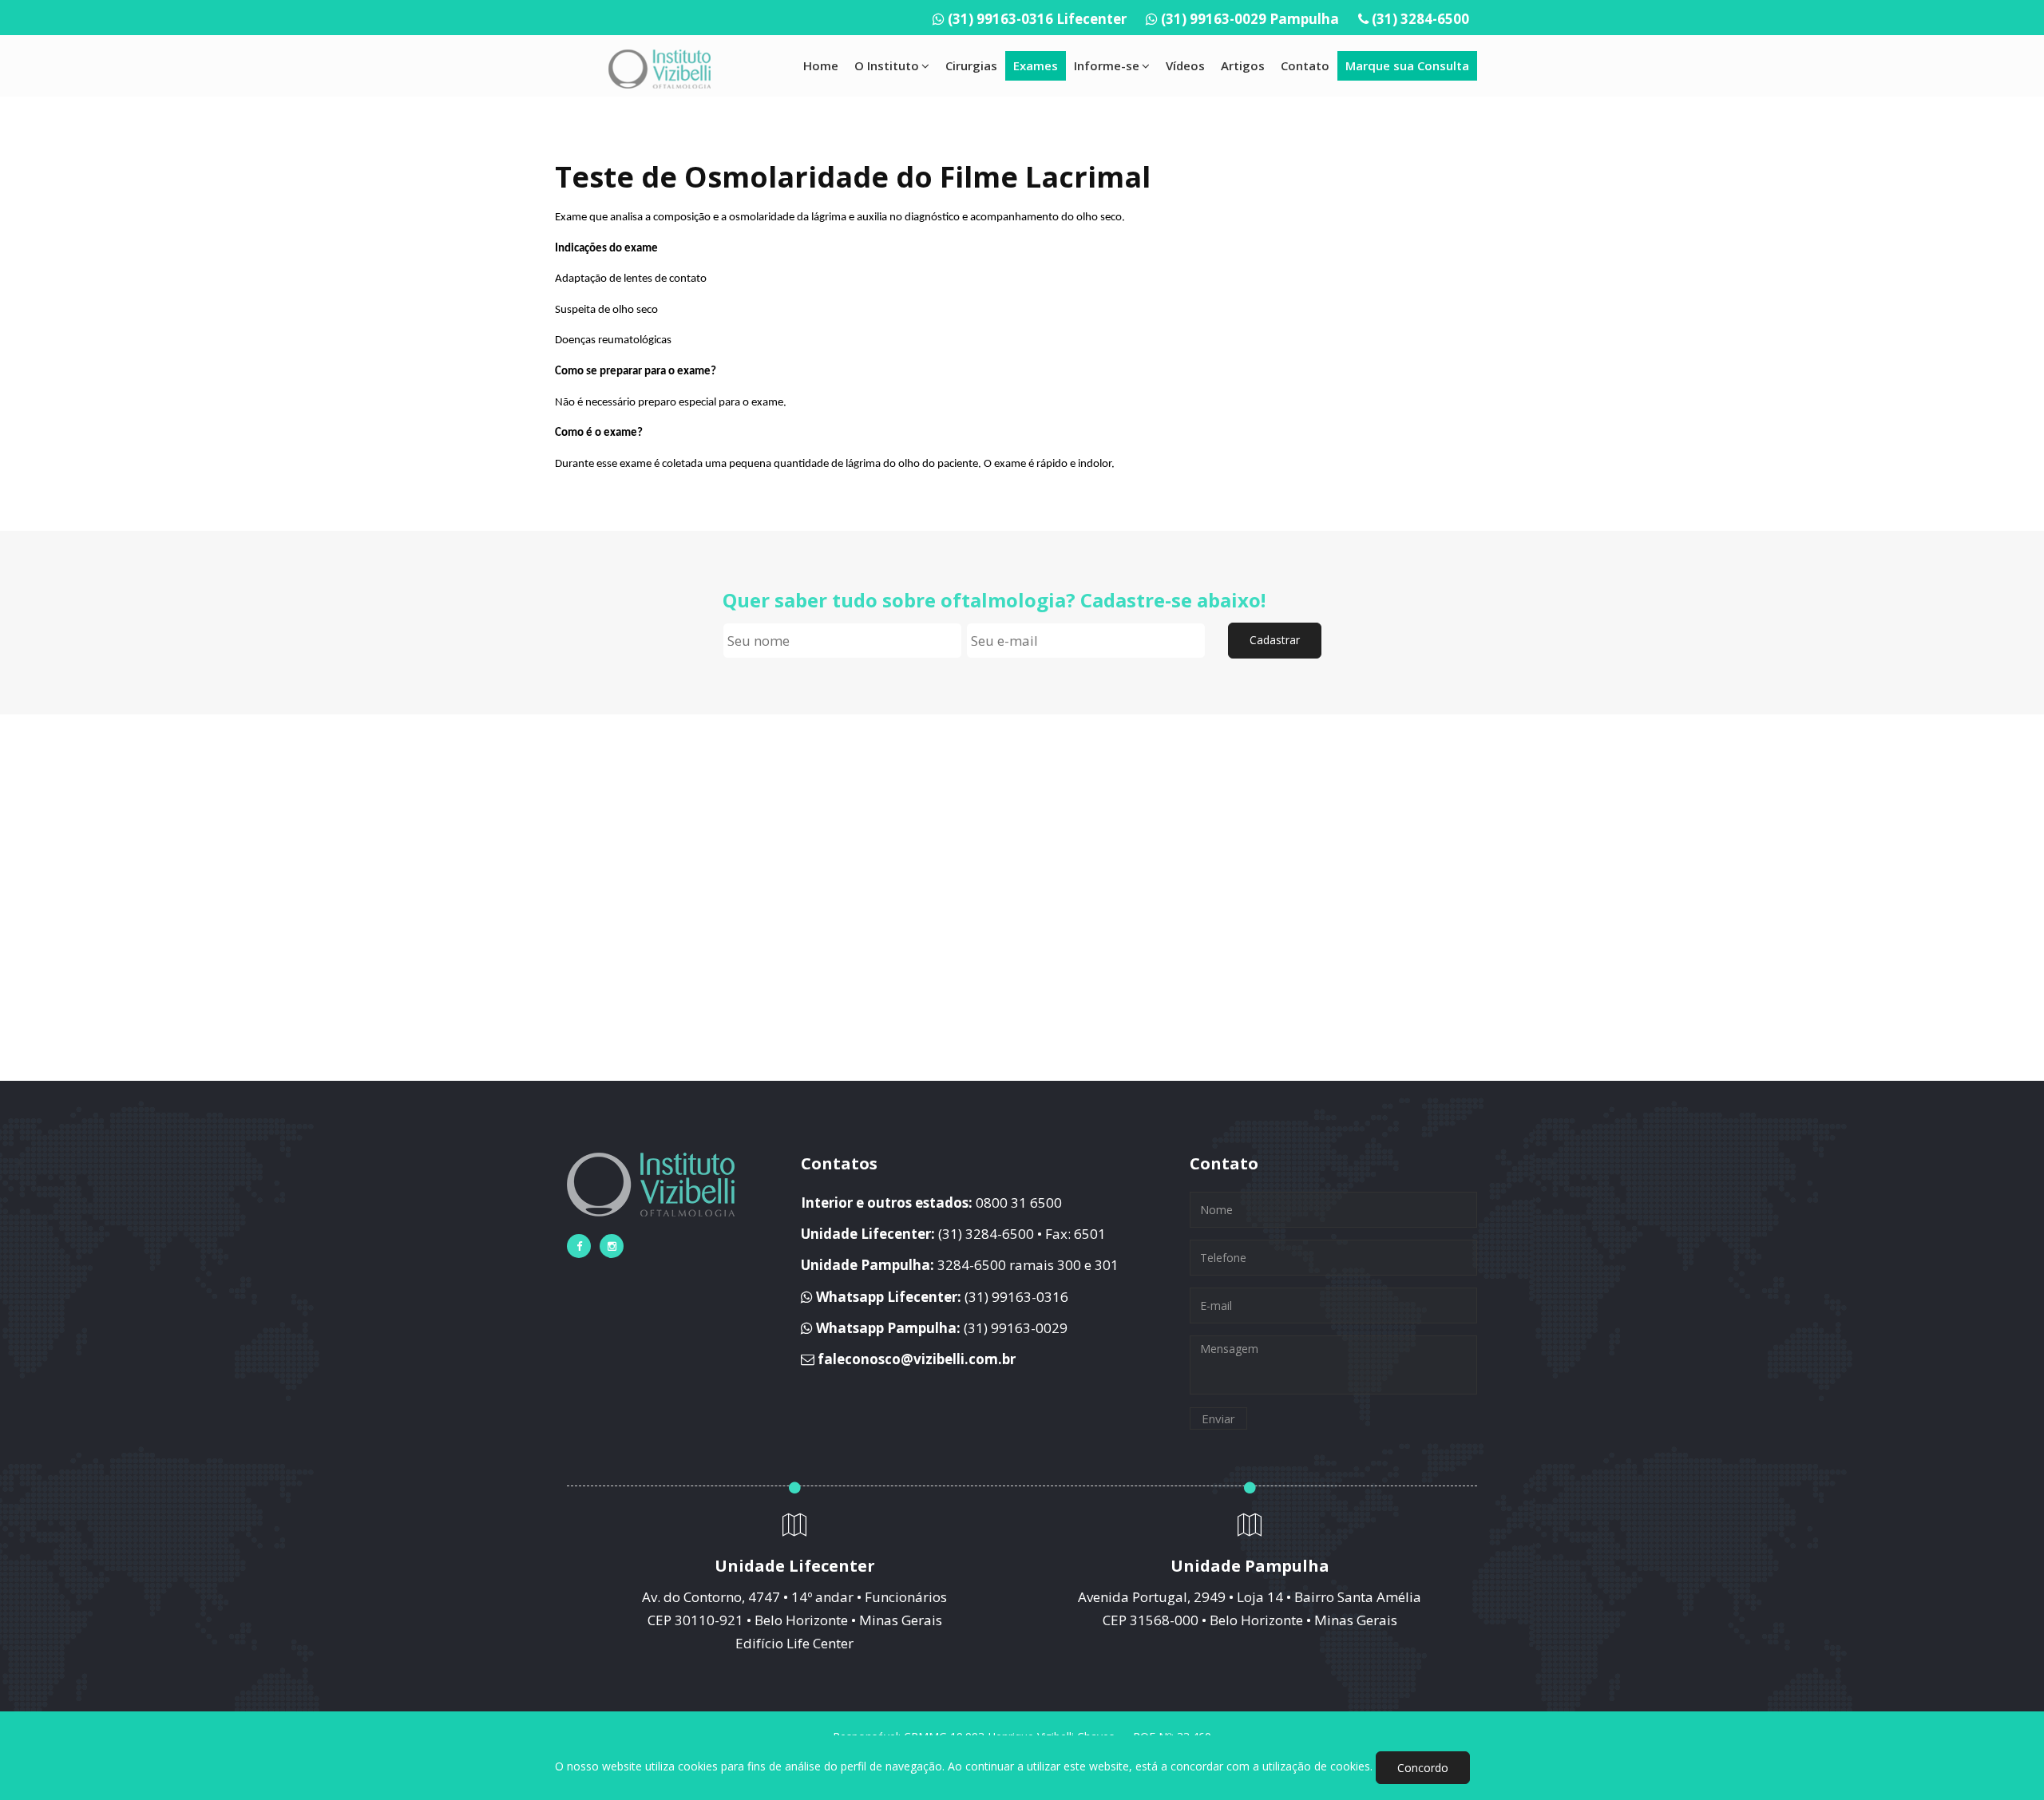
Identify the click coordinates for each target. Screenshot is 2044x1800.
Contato (1305, 65)
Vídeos (1185, 65)
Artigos (1243, 65)
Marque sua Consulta (1407, 65)
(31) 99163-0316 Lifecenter (1037, 19)
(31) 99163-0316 (1016, 1297)
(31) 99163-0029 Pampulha (1250, 19)
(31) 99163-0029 (1016, 1328)
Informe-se (1107, 65)
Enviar (1218, 1418)
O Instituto (887, 65)
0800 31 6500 (1019, 1203)
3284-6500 (972, 1265)
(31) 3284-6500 (1420, 19)
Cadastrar (1275, 640)
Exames (1036, 65)
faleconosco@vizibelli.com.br (917, 1359)
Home (821, 65)
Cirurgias (971, 65)
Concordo (1423, 1768)
